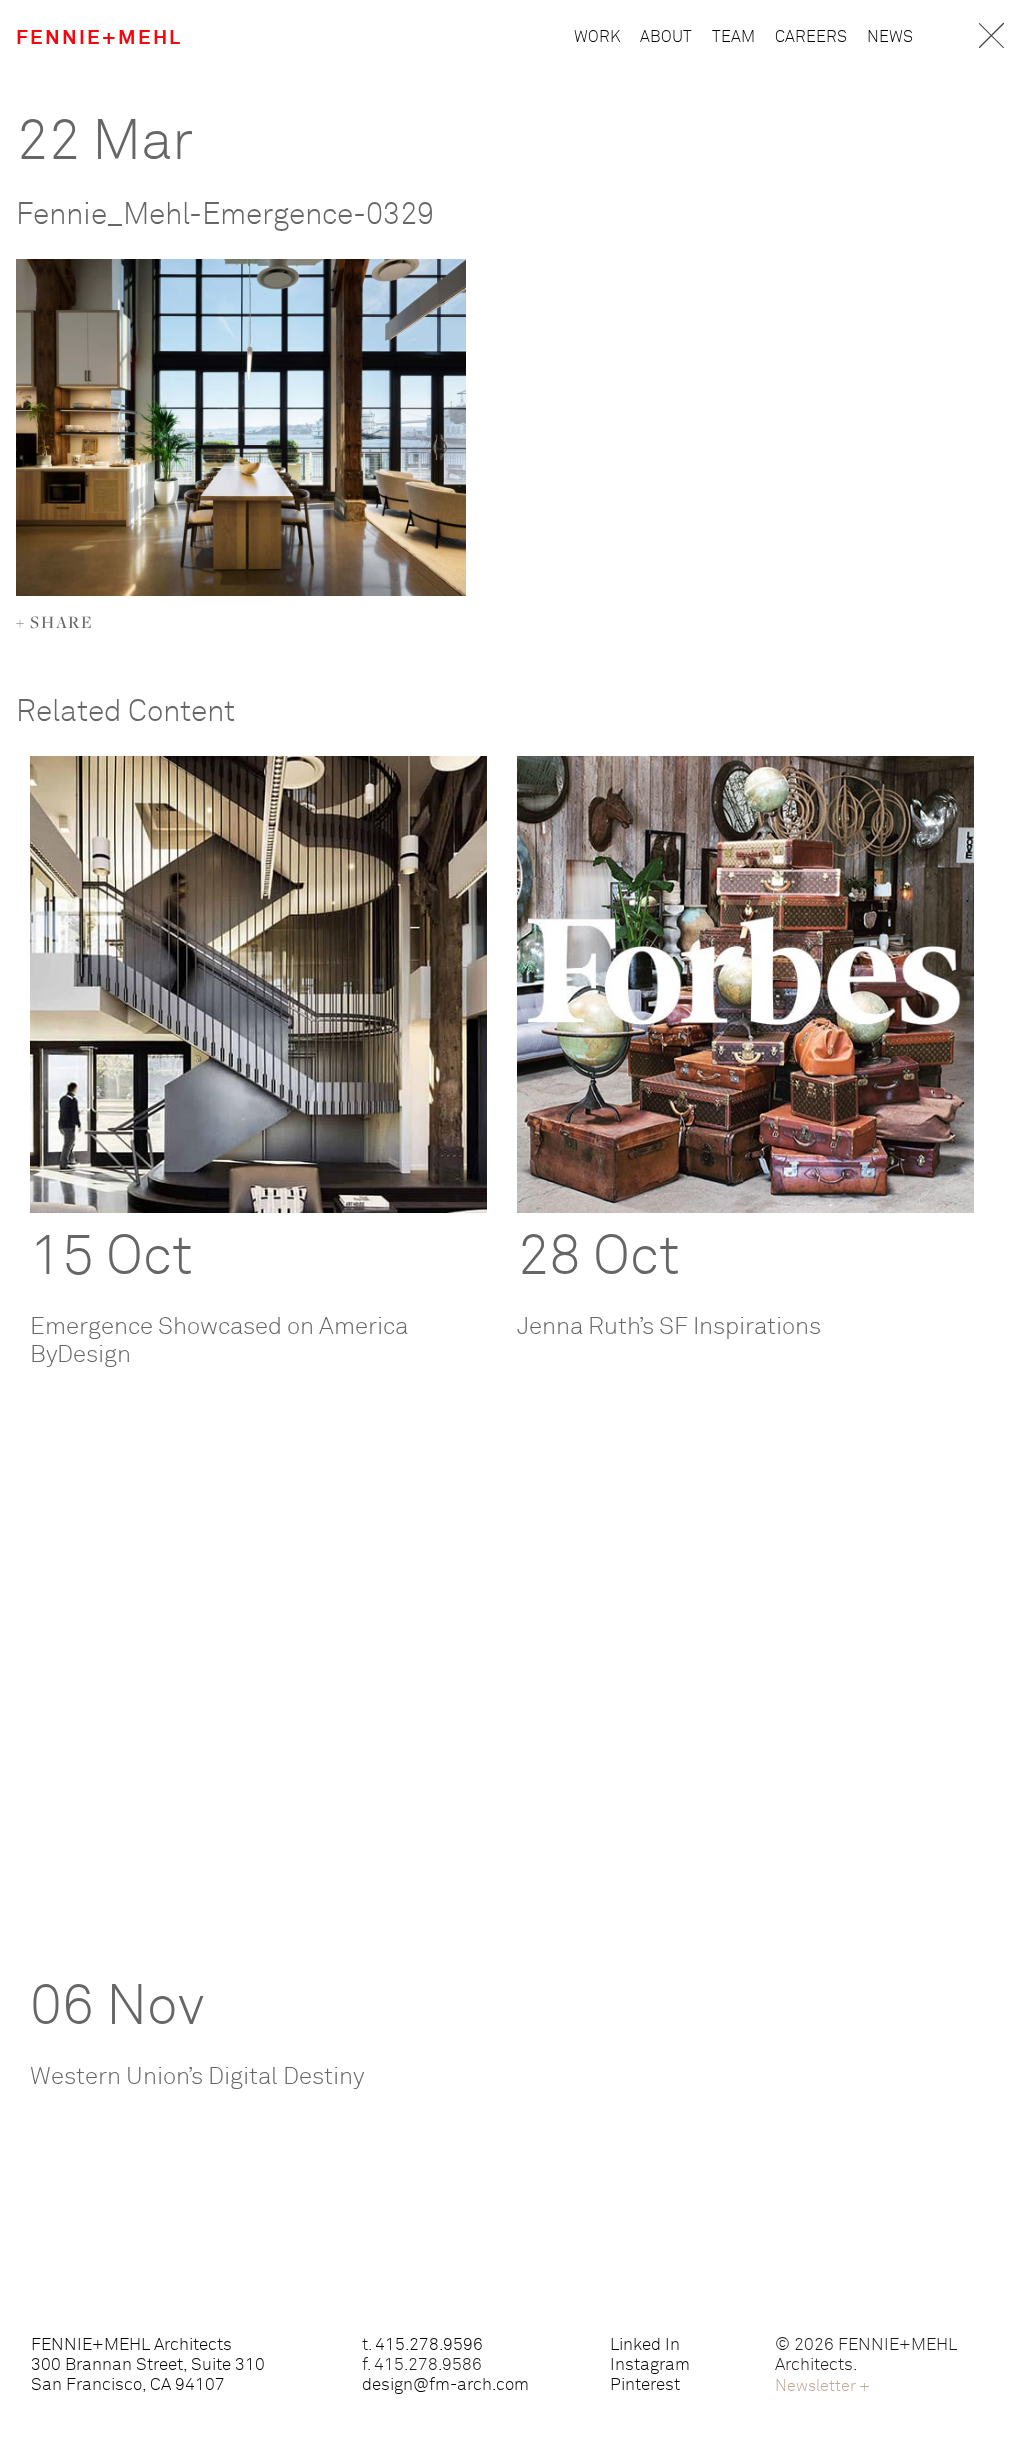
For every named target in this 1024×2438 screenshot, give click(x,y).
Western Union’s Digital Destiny (197, 2077)
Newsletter (822, 2386)
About (666, 37)
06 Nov (117, 2008)
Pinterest (645, 2385)
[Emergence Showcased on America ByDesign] (258, 984)
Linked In (645, 2345)
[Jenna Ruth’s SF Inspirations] (745, 984)
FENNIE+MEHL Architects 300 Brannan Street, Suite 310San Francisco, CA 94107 (148, 2365)
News (890, 37)
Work (597, 37)
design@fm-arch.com (445, 2385)
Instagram (650, 2365)
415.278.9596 (429, 2345)
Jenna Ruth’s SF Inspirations (669, 1327)
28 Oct (598, 1258)
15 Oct (111, 1258)
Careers (811, 37)
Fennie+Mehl (99, 38)
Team (733, 37)
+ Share (55, 622)
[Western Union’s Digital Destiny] (258, 1734)
